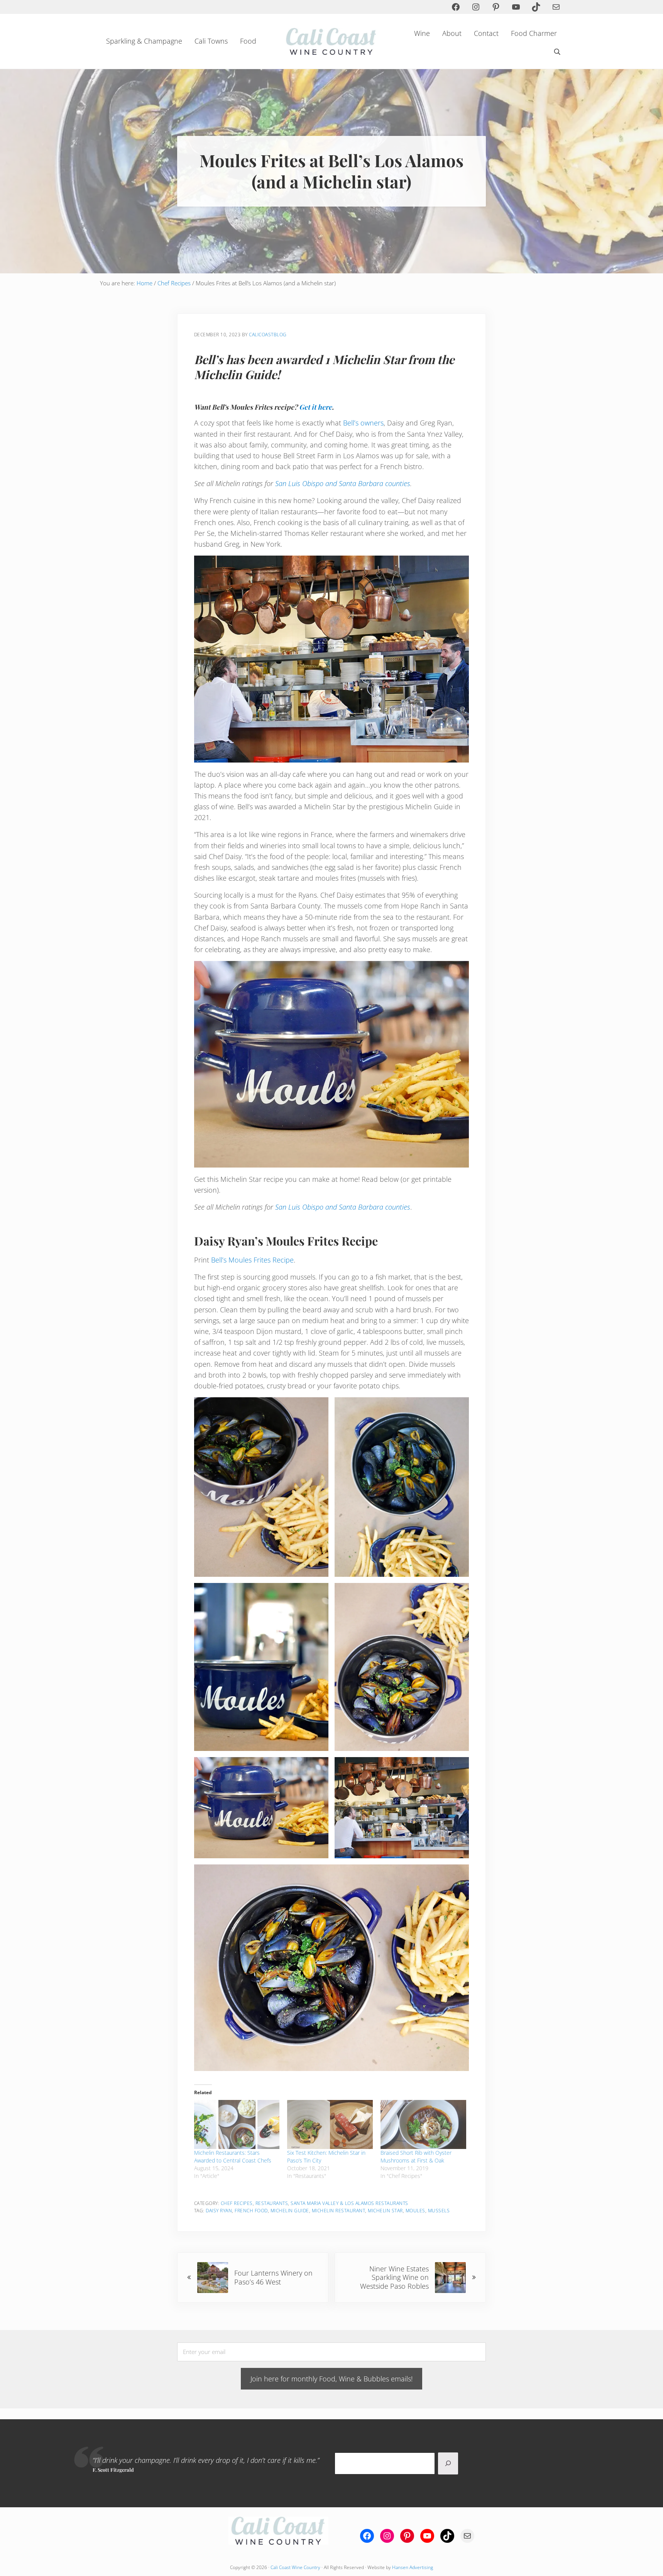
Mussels (439, 2211)
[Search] (448, 2464)
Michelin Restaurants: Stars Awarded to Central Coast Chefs (233, 2157)
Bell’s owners (363, 423)
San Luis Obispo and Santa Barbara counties (343, 483)
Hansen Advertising (413, 2567)
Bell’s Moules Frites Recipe (252, 1260)
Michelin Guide (290, 2211)
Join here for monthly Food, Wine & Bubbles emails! (331, 2379)
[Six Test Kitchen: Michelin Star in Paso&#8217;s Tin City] (330, 2124)
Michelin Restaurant (339, 2211)
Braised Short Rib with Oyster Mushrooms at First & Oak (416, 2157)
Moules (415, 2211)
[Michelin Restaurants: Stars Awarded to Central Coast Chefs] (237, 2124)
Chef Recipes (237, 2203)
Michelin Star (385, 2211)
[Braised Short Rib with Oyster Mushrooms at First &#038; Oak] (423, 2124)
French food (251, 2211)
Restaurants (272, 2203)
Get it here (315, 407)
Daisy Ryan (219, 2211)
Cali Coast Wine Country (295, 2567)
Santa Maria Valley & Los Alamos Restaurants (349, 2203)
